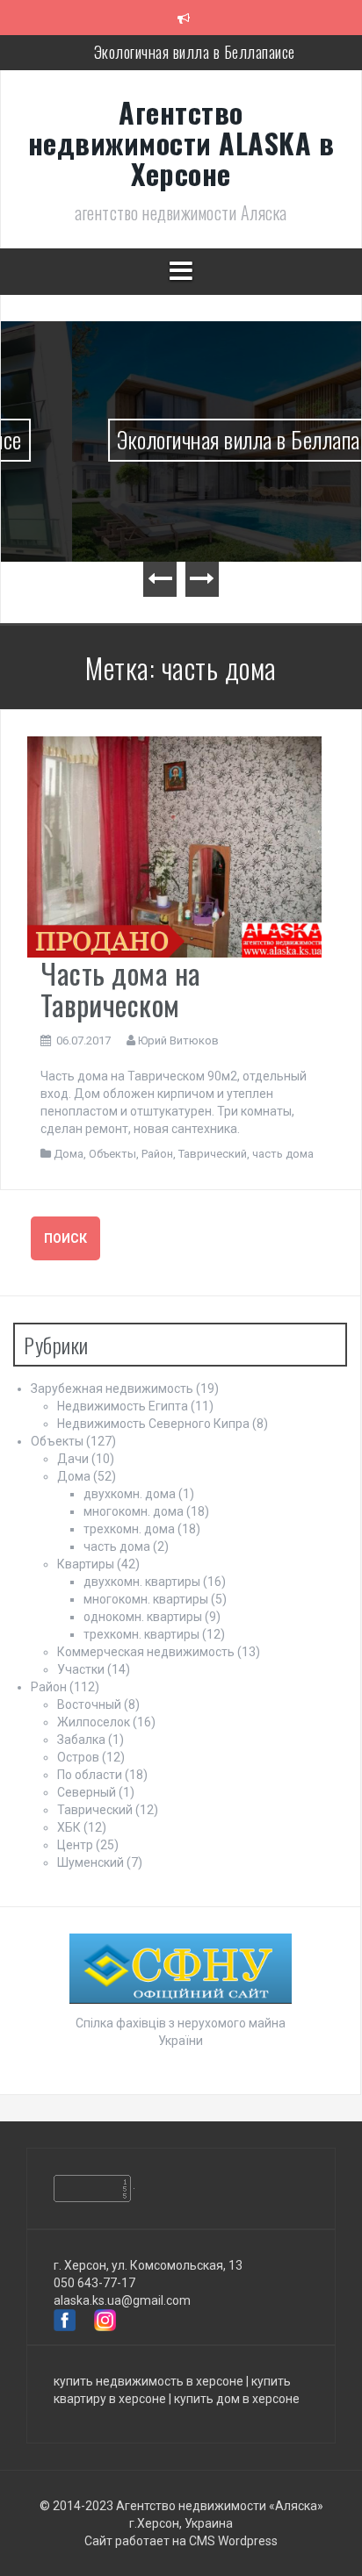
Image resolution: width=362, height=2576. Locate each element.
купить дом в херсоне (237, 2399)
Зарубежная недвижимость (112, 1388)
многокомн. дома (134, 1511)
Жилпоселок (94, 1722)
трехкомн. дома (129, 1529)
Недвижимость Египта (123, 1406)
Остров (78, 1757)
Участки (81, 1669)
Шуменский (90, 1862)
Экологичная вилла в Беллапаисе (195, 52)
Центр (75, 1845)
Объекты (112, 1154)
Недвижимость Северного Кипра (153, 1424)
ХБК (69, 1827)
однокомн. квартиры (143, 1617)
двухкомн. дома (130, 1494)
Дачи (73, 1459)
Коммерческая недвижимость (146, 1652)
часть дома (283, 1154)
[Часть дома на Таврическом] (174, 846)
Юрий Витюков (178, 1040)
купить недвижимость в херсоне (148, 2381)
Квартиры (86, 1564)
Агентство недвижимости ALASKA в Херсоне (181, 143)
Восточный (89, 1704)
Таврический (213, 1154)
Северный (87, 1792)
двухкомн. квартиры (142, 1582)
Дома (69, 1154)
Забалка (81, 1740)
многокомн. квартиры (146, 1599)
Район (157, 1154)
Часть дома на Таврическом (121, 988)
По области (90, 1775)
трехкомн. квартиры (141, 1634)
